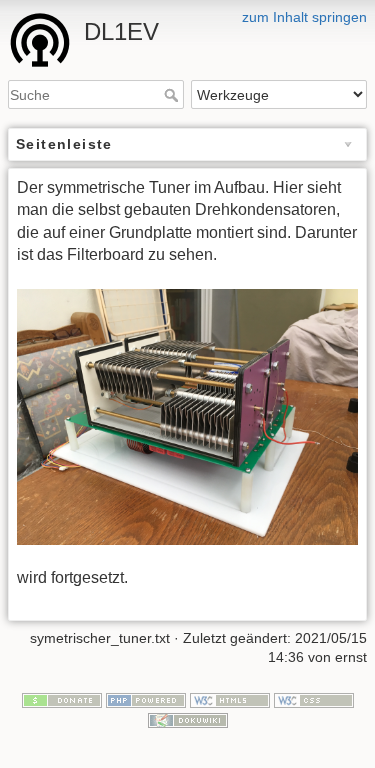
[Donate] (62, 699)
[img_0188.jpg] (187, 417)
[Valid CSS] (314, 699)
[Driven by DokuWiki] (188, 719)
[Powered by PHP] (146, 699)
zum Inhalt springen (304, 17)
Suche (173, 95)
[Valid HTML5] (230, 699)
